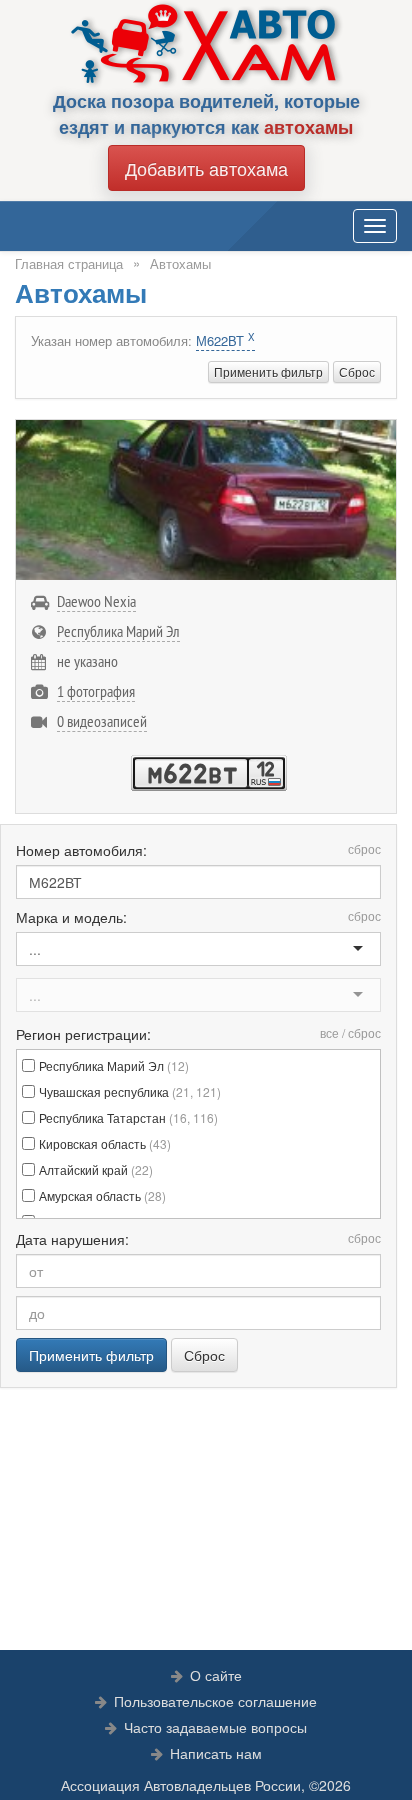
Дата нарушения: (198, 1239)
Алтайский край (96, 1169)
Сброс (357, 371)
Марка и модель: (198, 917)
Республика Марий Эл (118, 631)
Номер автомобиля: (198, 850)
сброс (364, 848)
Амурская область (102, 1195)
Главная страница (69, 263)
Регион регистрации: (198, 1034)
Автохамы (180, 263)
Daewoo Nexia (96, 601)
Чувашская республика (130, 1091)
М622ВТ (225, 340)
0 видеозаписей (102, 721)
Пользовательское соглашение (215, 1701)
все (329, 1032)
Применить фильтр (268, 371)
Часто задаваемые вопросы (215, 1727)
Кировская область (105, 1143)
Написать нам (216, 1753)
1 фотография (96, 691)
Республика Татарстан (128, 1117)
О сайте (216, 1675)
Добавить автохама (206, 168)
